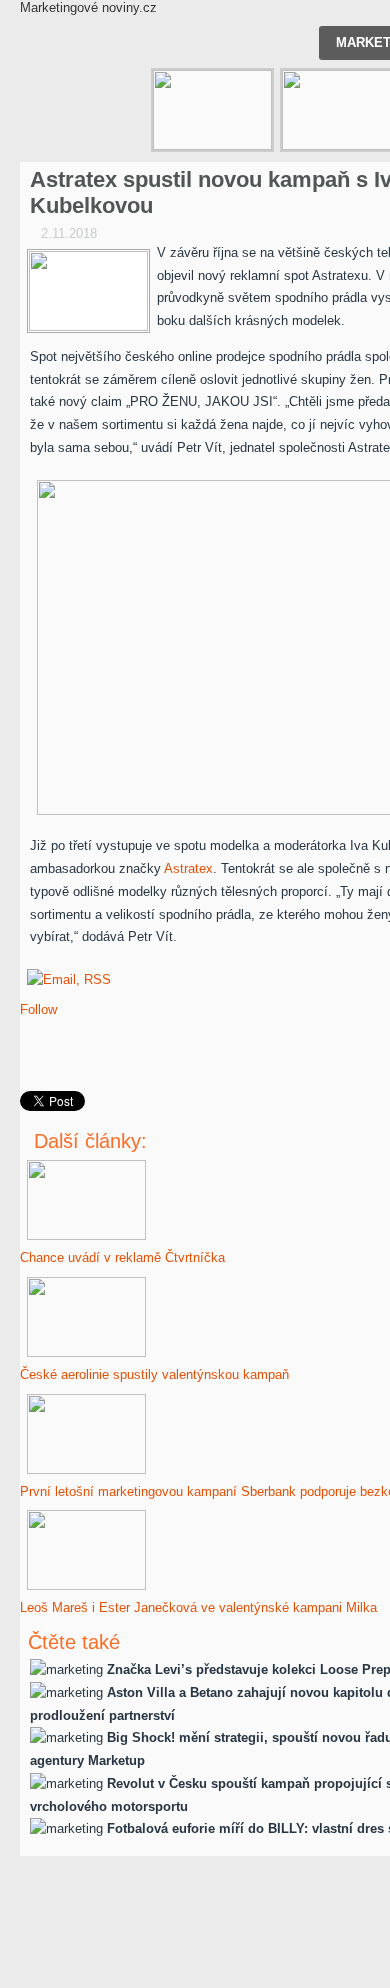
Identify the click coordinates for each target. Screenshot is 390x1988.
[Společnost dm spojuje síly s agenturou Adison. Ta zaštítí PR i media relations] (212, 110)
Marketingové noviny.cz (88, 7)
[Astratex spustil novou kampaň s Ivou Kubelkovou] (88, 291)
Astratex (188, 868)
